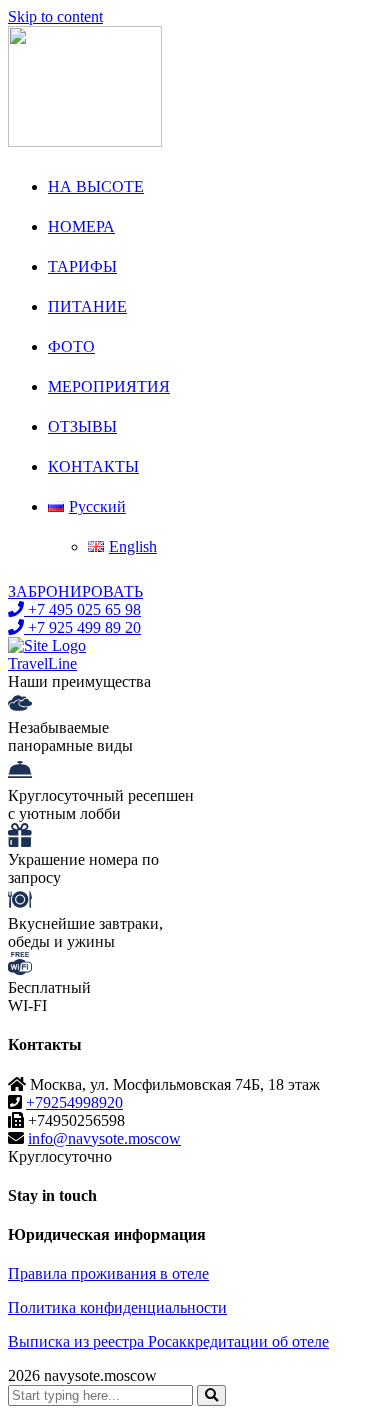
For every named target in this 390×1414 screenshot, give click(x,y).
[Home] (47, 645)
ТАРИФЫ (82, 266)
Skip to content (55, 16)
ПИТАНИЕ (87, 306)
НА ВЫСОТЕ (96, 186)
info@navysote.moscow (104, 1138)
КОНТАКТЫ (93, 466)
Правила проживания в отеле (108, 1273)
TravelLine (42, 663)
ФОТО (71, 346)
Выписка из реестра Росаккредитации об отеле (168, 1341)
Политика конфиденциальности (117, 1307)
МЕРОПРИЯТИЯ (109, 386)
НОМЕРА (81, 226)
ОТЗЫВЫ (82, 426)
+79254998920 (74, 1102)
